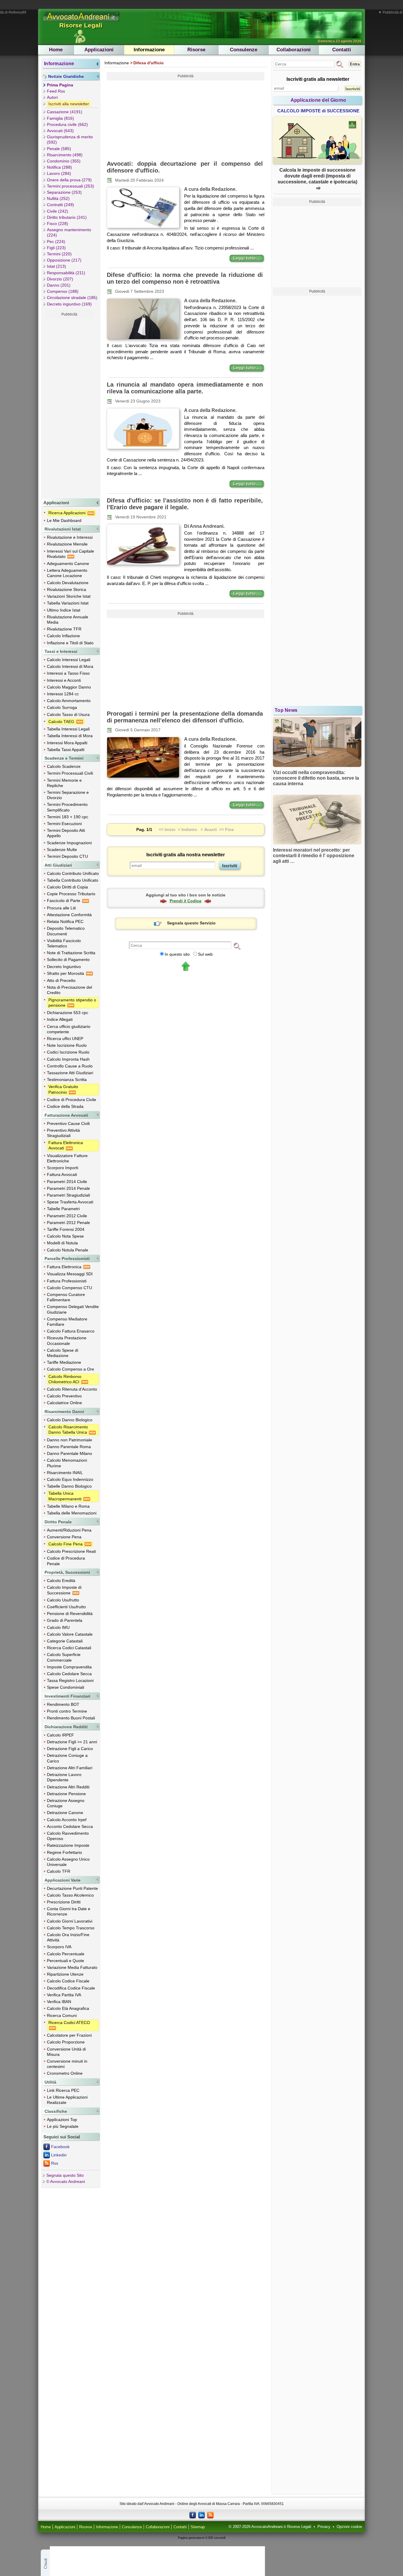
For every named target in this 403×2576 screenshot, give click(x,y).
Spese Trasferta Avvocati (70, 1202)
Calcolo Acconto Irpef (67, 1820)
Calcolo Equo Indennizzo (70, 1479)
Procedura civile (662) (67, 124)
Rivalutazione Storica (67, 589)
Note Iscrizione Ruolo (67, 1045)
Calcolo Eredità (61, 1581)
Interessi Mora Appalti (67, 743)
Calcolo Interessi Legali (69, 660)
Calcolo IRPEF (60, 1735)
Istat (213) (56, 266)
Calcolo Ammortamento (69, 701)
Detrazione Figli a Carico (70, 1749)
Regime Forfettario (64, 1852)
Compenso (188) (63, 291)
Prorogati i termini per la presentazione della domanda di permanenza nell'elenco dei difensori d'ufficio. (185, 717)
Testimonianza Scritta (67, 1080)
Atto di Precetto (61, 980)
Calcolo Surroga (62, 707)
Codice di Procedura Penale (66, 1561)
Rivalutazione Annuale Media (68, 620)
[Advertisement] (69, 407)
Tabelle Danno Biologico (69, 1486)
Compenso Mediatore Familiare (67, 1322)
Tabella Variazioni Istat (68, 603)
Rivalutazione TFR (64, 629)
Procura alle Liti (61, 908)
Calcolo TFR (59, 1871)
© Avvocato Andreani (66, 2181)
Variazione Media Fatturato (72, 1967)
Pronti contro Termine (67, 1711)
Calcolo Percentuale (66, 1954)
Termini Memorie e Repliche (64, 783)
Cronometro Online (65, 2073)
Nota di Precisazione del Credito (69, 990)
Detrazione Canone (65, 1813)
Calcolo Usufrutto (63, 1600)
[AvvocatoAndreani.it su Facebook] (193, 2515)
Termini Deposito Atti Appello (66, 833)
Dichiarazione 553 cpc (68, 1013)
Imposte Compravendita (69, 1667)
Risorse (196, 50)
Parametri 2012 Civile (67, 1216)
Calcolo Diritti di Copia (67, 887)
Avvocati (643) (60, 131)
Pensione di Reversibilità (70, 1614)
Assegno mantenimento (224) (69, 232)
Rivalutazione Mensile (67, 544)
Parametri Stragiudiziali (68, 1195)
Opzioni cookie (349, 2527)
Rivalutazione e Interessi (70, 537)
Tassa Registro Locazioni (70, 1680)
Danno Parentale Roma (69, 1447)
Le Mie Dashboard (64, 520)
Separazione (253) (64, 192)
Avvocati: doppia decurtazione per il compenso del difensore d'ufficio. (185, 167)
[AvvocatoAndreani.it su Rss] (210, 2515)
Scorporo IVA (59, 1947)
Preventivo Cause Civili (68, 1123)
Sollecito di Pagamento (68, 960)
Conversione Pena (64, 1537)
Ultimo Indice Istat (64, 610)
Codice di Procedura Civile (72, 1100)
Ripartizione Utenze (65, 1974)
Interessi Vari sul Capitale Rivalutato (71, 554)
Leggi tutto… (247, 258)
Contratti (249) (60, 205)
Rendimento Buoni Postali (71, 1718)
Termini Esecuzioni (64, 824)
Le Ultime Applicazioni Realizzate (67, 2100)
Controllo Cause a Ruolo (70, 1066)
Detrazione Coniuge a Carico (67, 1758)
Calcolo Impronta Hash (68, 1059)
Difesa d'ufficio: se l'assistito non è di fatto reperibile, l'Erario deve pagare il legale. (185, 504)
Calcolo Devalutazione (68, 583)
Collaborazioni (294, 50)
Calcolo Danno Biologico (70, 1420)
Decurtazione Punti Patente (72, 1888)
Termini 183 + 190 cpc (68, 817)
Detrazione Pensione (66, 1794)
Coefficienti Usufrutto (66, 1607)
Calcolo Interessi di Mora (70, 666)
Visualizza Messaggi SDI (70, 1274)
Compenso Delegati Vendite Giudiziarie (73, 1309)
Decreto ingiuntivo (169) (69, 304)
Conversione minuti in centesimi (67, 2064)
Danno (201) (59, 285)
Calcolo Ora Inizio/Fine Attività (68, 1937)
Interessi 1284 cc (63, 694)
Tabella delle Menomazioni (72, 1513)
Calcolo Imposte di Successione (64, 1590)
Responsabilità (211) (66, 273)
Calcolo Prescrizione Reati (71, 1551)
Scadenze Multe (62, 850)
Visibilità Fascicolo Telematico (64, 943)
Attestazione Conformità (69, 915)
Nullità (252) (58, 198)
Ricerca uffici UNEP (65, 1039)
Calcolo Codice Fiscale (68, 1981)
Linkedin (59, 2155)
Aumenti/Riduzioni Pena (69, 1530)
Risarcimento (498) (65, 155)
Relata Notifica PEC (65, 921)
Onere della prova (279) (69, 180)
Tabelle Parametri (63, 1209)
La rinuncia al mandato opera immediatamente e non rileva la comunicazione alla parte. (185, 388)
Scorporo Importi (63, 1168)
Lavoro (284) (59, 173)
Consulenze (244, 50)
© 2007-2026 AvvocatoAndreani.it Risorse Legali (270, 2527)
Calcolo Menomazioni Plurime (67, 1463)
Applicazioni (99, 50)
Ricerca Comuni (62, 2015)
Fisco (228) (58, 224)
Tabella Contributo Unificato (73, 880)
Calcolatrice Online (64, 1403)
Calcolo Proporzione (66, 2042)
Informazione (149, 50)
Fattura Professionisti (67, 1281)
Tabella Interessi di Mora (70, 736)
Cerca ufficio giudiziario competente (69, 1029)
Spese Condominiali (65, 1687)
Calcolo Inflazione (63, 636)
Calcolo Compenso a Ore (71, 1369)
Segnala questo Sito (65, 2175)
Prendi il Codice (186, 901)
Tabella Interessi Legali (68, 729)
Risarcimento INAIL (65, 1473)
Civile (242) (58, 211)
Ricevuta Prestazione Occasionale (67, 1340)
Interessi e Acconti (64, 680)
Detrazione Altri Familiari (70, 1768)
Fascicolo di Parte (64, 901)
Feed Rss (56, 91)
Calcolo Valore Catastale (70, 1634)
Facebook (60, 2147)
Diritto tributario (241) (67, 217)
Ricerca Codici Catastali (69, 1648)
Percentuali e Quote (65, 1961)
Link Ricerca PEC (63, 2090)
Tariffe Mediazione (64, 1362)
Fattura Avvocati (62, 1174)
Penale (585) (59, 149)
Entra (355, 64)
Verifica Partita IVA (64, 1995)
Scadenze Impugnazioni (69, 843)
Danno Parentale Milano (69, 1453)
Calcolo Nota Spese (65, 1236)
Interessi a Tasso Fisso (68, 673)
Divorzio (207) (60, 279)
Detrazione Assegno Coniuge (66, 1803)
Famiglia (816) (60, 118)
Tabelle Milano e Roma (68, 1506)
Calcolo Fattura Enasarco (71, 1331)
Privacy (324, 2527)
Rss (55, 2163)
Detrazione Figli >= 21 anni (72, 1742)
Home (56, 50)
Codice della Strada (65, 1106)
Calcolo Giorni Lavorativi (70, 1921)
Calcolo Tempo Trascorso (71, 1928)
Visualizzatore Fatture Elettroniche (67, 1158)
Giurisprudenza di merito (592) (70, 139)
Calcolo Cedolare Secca (69, 1674)
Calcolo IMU (58, 1627)
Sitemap (198, 2527)
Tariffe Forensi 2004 (66, 1229)
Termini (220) (59, 254)
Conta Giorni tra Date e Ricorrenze (69, 1911)
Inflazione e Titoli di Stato (70, 643)
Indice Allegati (60, 1019)
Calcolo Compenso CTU (69, 1288)
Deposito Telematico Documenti (66, 931)
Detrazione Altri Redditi (68, 1787)
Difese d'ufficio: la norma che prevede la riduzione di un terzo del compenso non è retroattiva (185, 278)
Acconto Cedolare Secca (70, 1826)
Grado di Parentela (65, 1620)
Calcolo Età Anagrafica (68, 2008)
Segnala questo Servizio (191, 923)
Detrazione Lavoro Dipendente (64, 1777)
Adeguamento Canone (68, 563)
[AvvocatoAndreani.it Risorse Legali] (82, 22)
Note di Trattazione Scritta (71, 953)
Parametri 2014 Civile (67, 1182)
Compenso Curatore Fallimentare (66, 1297)
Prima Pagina (60, 85)
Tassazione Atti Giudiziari (70, 1073)
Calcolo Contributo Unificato (73, 873)
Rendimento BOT (63, 1704)
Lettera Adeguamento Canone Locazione (67, 573)
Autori (52, 97)
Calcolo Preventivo (64, 1396)
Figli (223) (56, 248)
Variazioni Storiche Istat (69, 596)
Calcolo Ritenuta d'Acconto (72, 1389)
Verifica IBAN (59, 2002)
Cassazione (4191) (65, 112)
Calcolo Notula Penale (68, 1250)
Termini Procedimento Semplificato (67, 807)
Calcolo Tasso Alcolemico (70, 1895)
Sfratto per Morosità (66, 973)
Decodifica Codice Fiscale (71, 1988)
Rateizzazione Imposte (68, 1845)
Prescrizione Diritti (64, 1902)
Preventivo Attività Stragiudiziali (63, 1133)
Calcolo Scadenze (64, 766)
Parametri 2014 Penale (68, 1188)
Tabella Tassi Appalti (66, 750)
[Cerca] (237, 946)
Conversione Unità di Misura (66, 2052)
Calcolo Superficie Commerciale (64, 1657)
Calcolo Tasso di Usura (68, 714)
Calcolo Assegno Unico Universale (68, 1862)
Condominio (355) (64, 161)
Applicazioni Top (62, 2120)
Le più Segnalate (63, 2126)
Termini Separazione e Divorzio (68, 795)
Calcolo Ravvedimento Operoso (68, 1836)
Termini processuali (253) (71, 186)
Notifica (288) (59, 167)
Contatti (342, 50)
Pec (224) (56, 241)
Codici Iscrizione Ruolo (68, 1052)
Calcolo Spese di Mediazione (63, 1353)
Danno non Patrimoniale (69, 1440)
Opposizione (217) (64, 260)
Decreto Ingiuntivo (64, 967)
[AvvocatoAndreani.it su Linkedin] (201, 2515)
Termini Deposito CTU (67, 856)
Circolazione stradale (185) (72, 298)
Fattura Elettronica (65, 1267)
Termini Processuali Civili (70, 773)
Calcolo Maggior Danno (69, 687)
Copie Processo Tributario (71, 894)
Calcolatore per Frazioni (69, 2035)
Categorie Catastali (65, 1641)
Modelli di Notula (62, 1243)
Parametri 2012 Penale (68, 1223)
